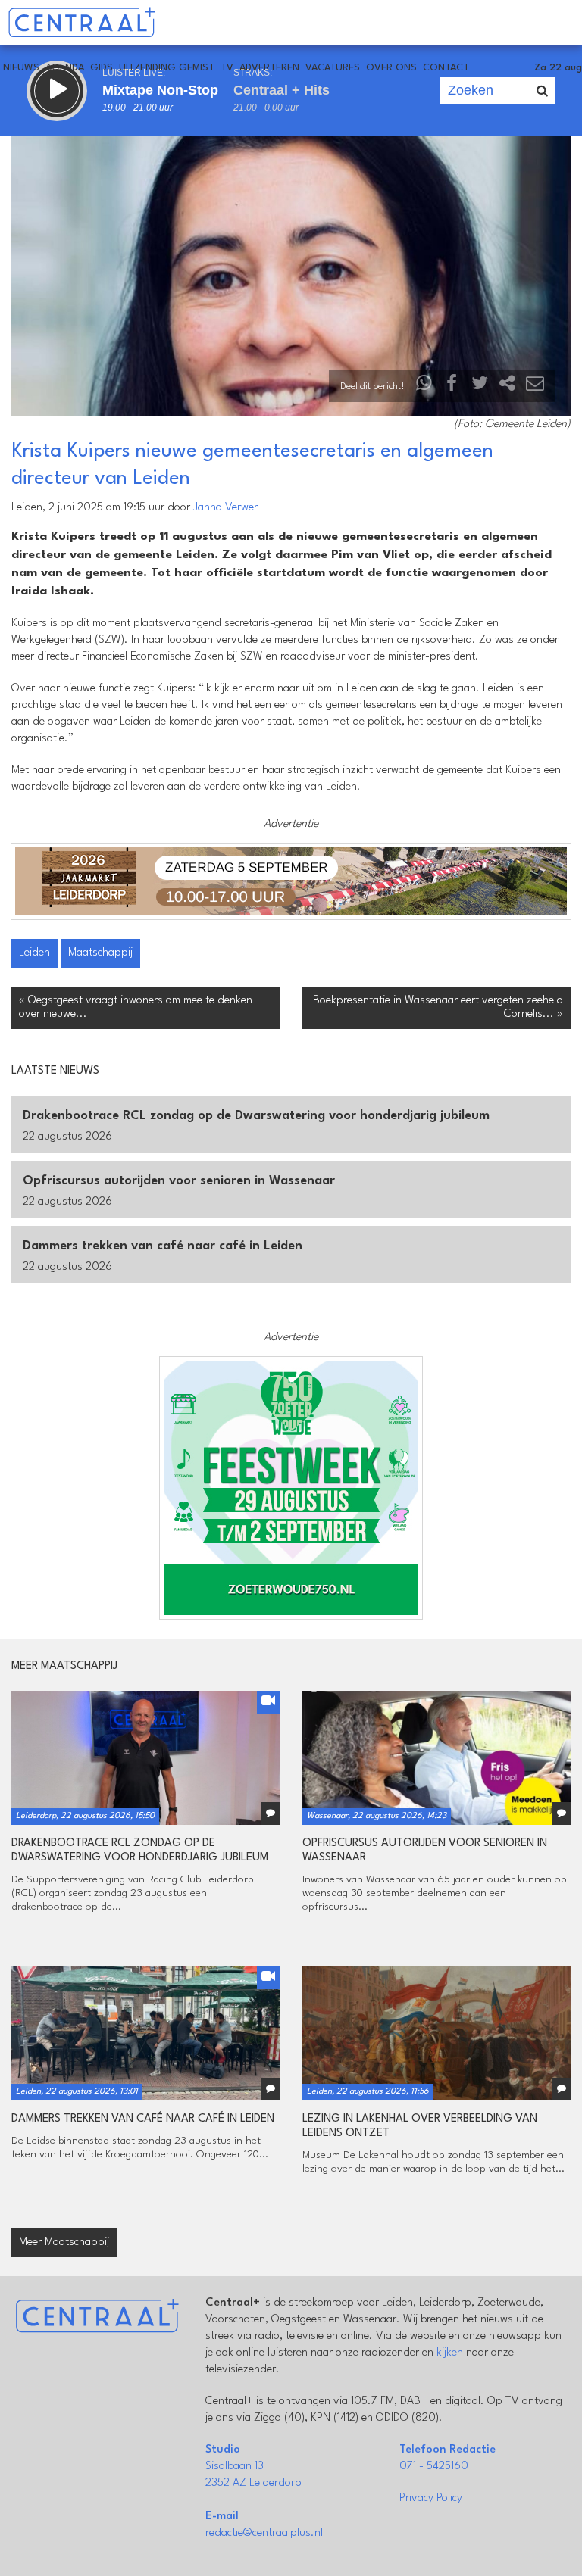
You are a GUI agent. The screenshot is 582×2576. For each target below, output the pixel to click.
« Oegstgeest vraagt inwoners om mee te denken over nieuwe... (136, 1007)
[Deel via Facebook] (452, 387)
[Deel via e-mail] (535, 387)
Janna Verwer (225, 508)
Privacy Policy (431, 2498)
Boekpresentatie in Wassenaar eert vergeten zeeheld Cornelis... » (438, 1007)
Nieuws (21, 68)
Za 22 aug (558, 68)
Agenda (65, 68)
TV (227, 68)
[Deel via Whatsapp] (424, 387)
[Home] (81, 23)
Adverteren (269, 68)
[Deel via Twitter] (480, 387)
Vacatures (333, 68)
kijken (450, 2353)
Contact (446, 68)
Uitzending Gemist (167, 68)
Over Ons (391, 68)
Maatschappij (100, 953)
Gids (102, 68)
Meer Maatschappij (64, 2242)
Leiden (34, 953)
